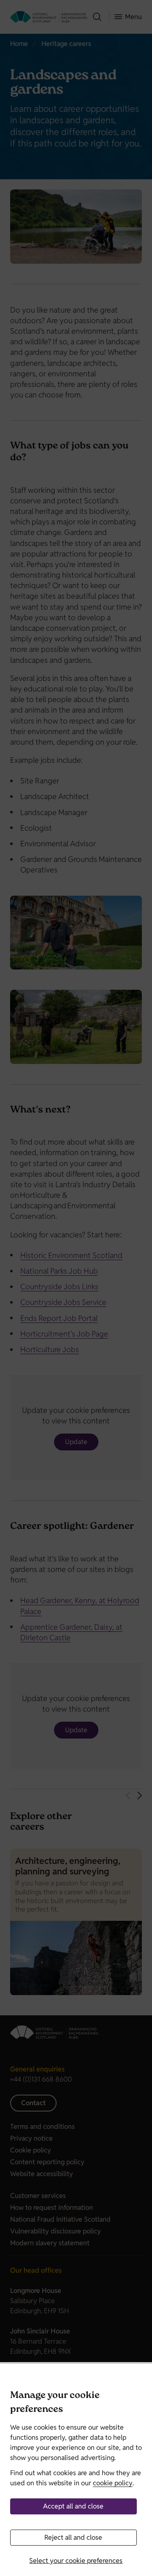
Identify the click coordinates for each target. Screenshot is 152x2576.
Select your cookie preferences (76, 2561)
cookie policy (113, 2483)
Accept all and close (73, 2506)
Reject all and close (73, 2537)
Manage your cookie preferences (55, 2403)
